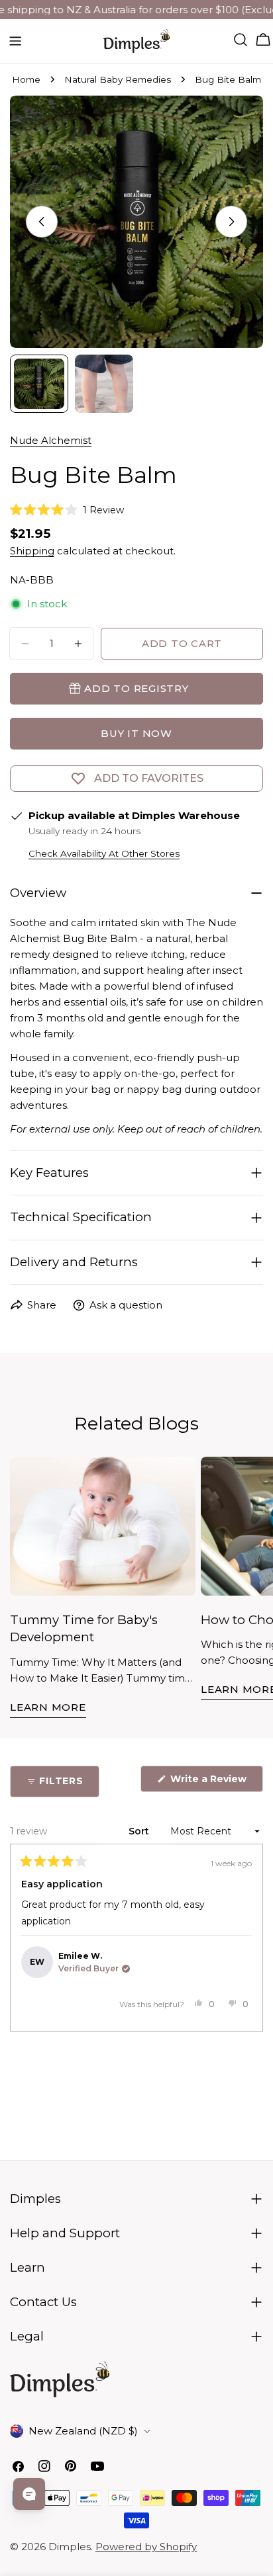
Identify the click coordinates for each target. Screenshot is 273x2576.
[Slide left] (42, 222)
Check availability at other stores (104, 853)
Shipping (32, 551)
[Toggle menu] (15, 41)
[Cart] (263, 40)
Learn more (48, 1707)
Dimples (70, 2547)
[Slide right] (231, 222)
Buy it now (136, 733)
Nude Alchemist (51, 440)
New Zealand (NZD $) (83, 2431)
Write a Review (215, 1782)
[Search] (241, 40)
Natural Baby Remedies (118, 79)
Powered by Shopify (146, 2547)
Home (26, 79)
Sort (140, 1831)
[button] (67, 510)
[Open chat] (29, 2494)
